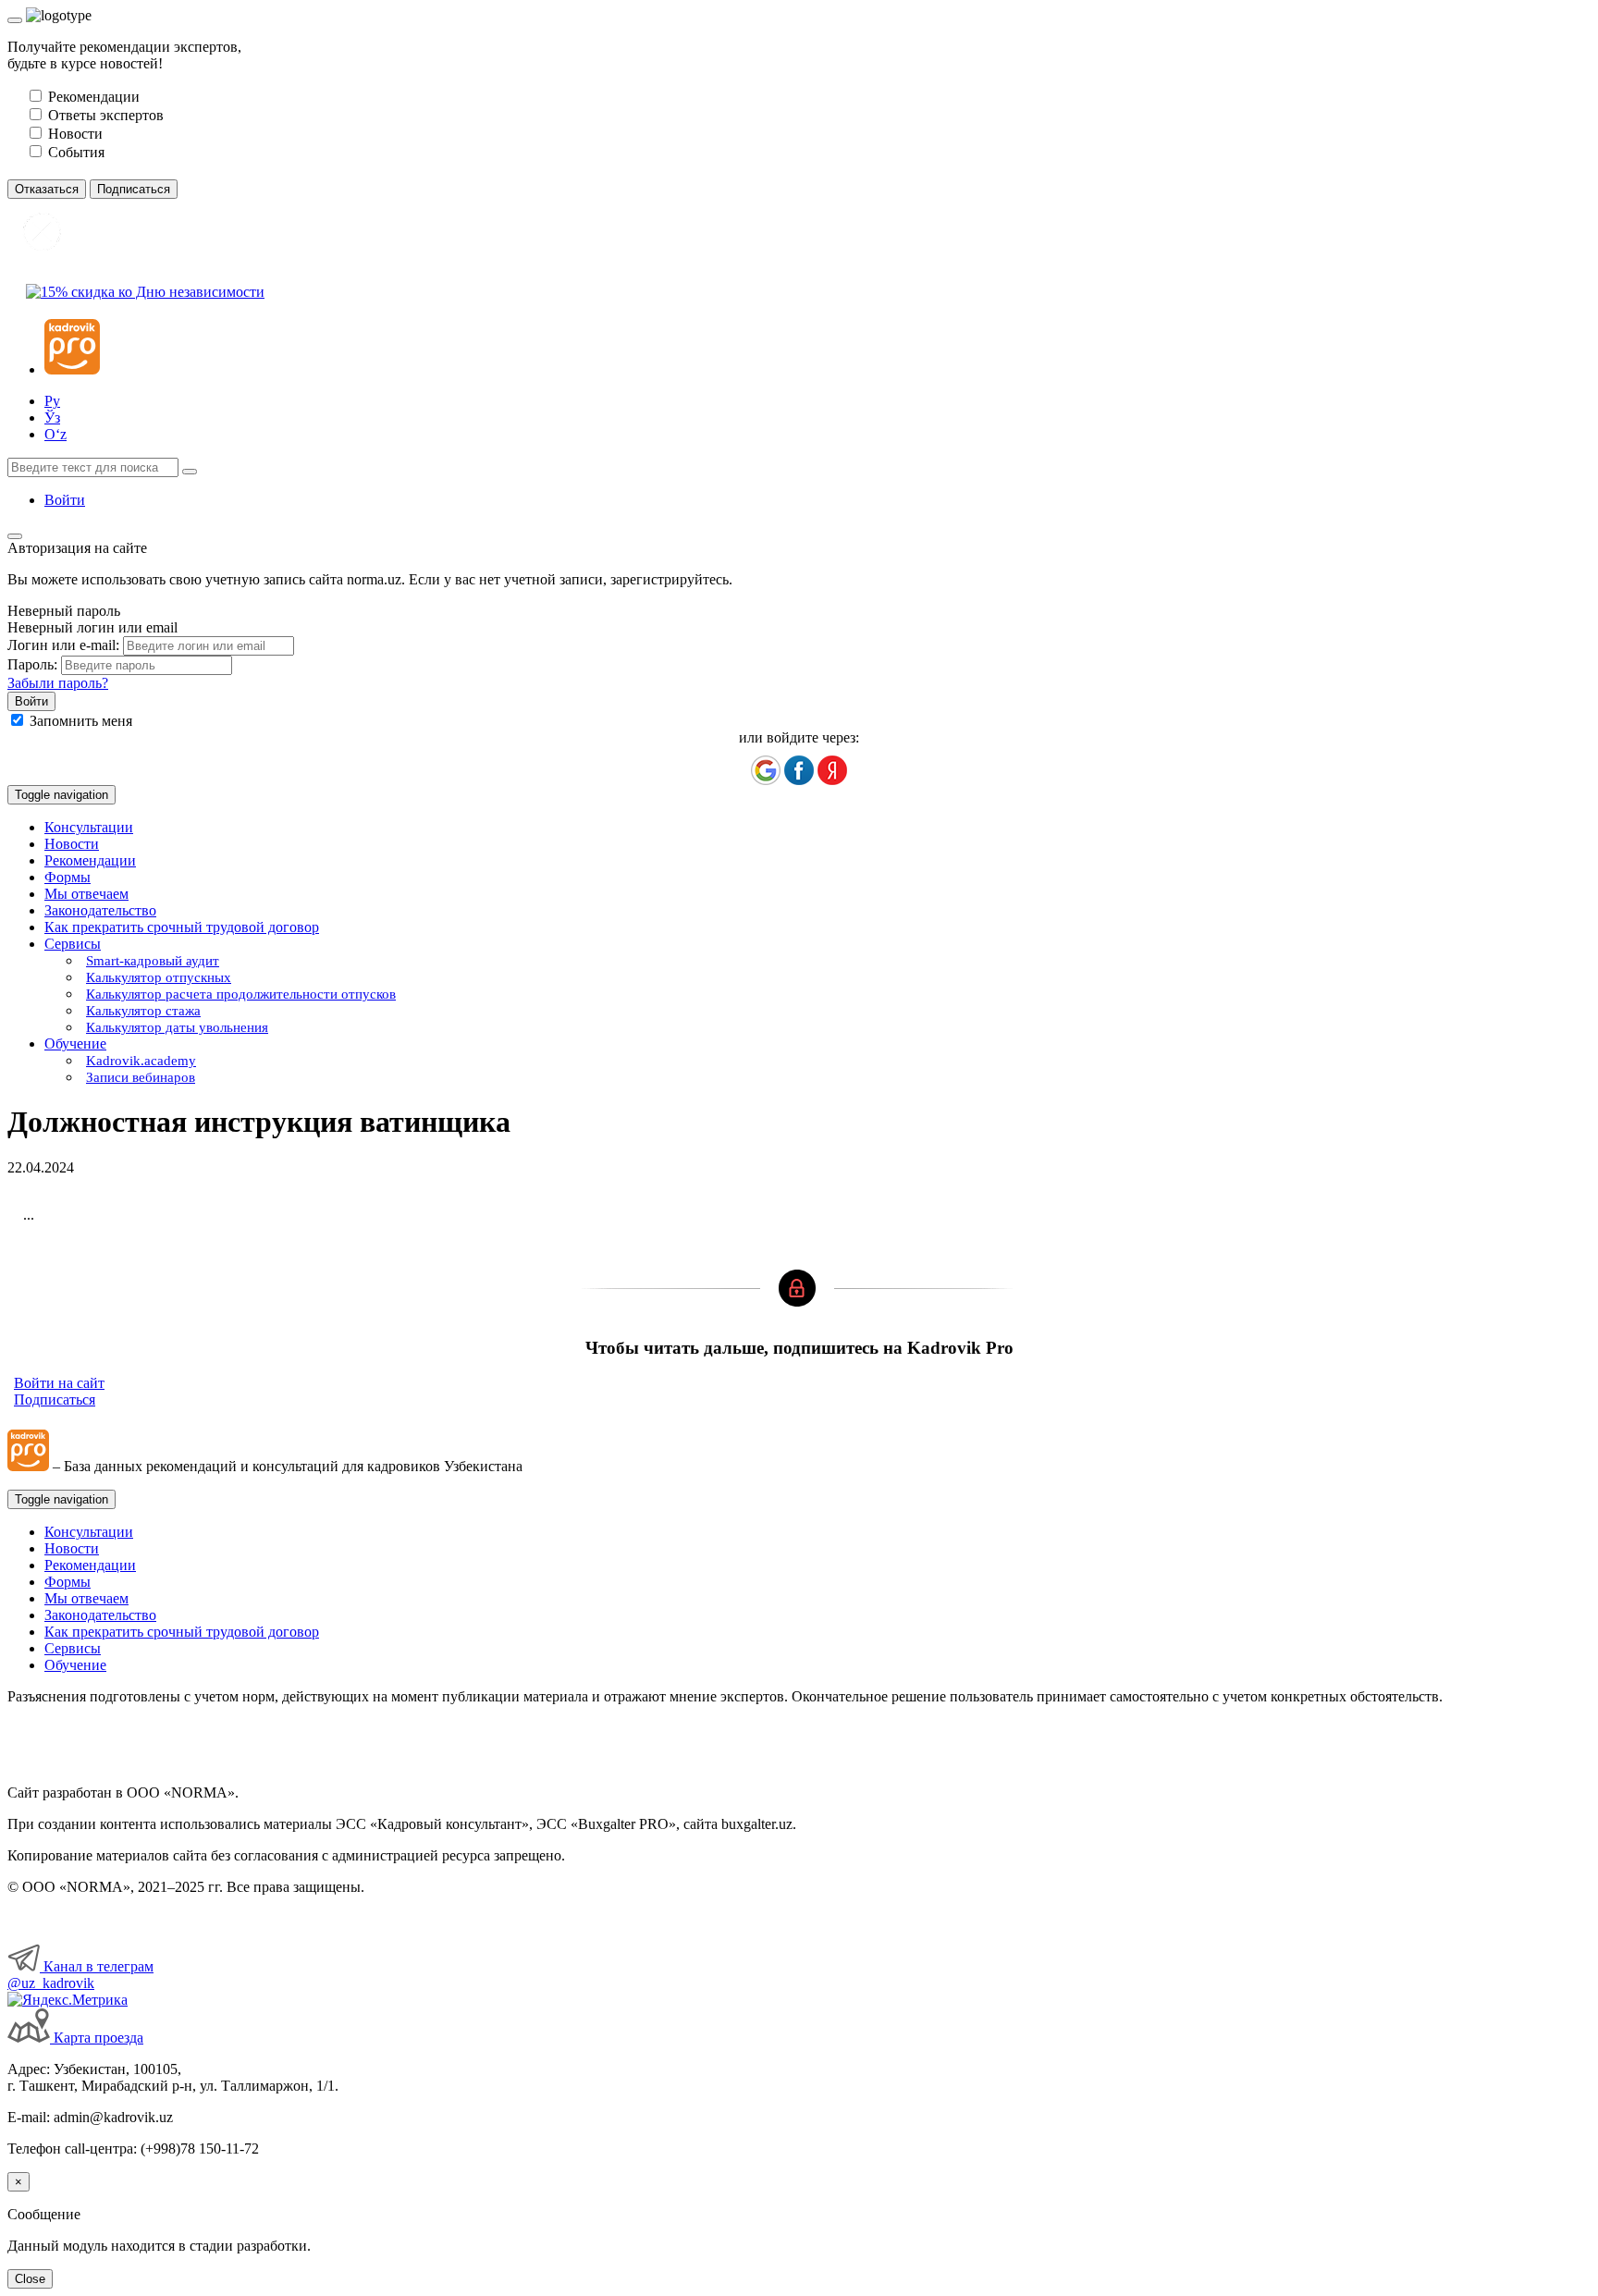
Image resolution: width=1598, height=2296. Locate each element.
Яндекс (832, 770)
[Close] (15, 20)
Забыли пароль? (58, 683)
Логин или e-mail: (63, 645)
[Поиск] (190, 472)
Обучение (75, 1665)
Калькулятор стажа (143, 1011)
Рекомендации (90, 860)
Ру (52, 401)
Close (30, 2279)
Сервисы (73, 1648)
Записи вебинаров (141, 1077)
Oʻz (55, 434)
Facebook (799, 770)
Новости (72, 844)
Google (766, 770)
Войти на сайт (59, 1383)
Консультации (89, 827)
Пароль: (32, 664)
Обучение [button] (75, 1044)
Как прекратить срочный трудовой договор (182, 927)
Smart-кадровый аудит (153, 961)
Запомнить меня (81, 721)
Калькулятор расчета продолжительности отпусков (241, 994)
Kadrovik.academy (141, 1061)
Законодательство (100, 910)
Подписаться (55, 1400)
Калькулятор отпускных (159, 977)
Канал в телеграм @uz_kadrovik (80, 1975)
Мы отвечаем (86, 894)
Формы (68, 877)
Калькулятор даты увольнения (177, 1027)
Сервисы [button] (73, 944)
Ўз (52, 417)
